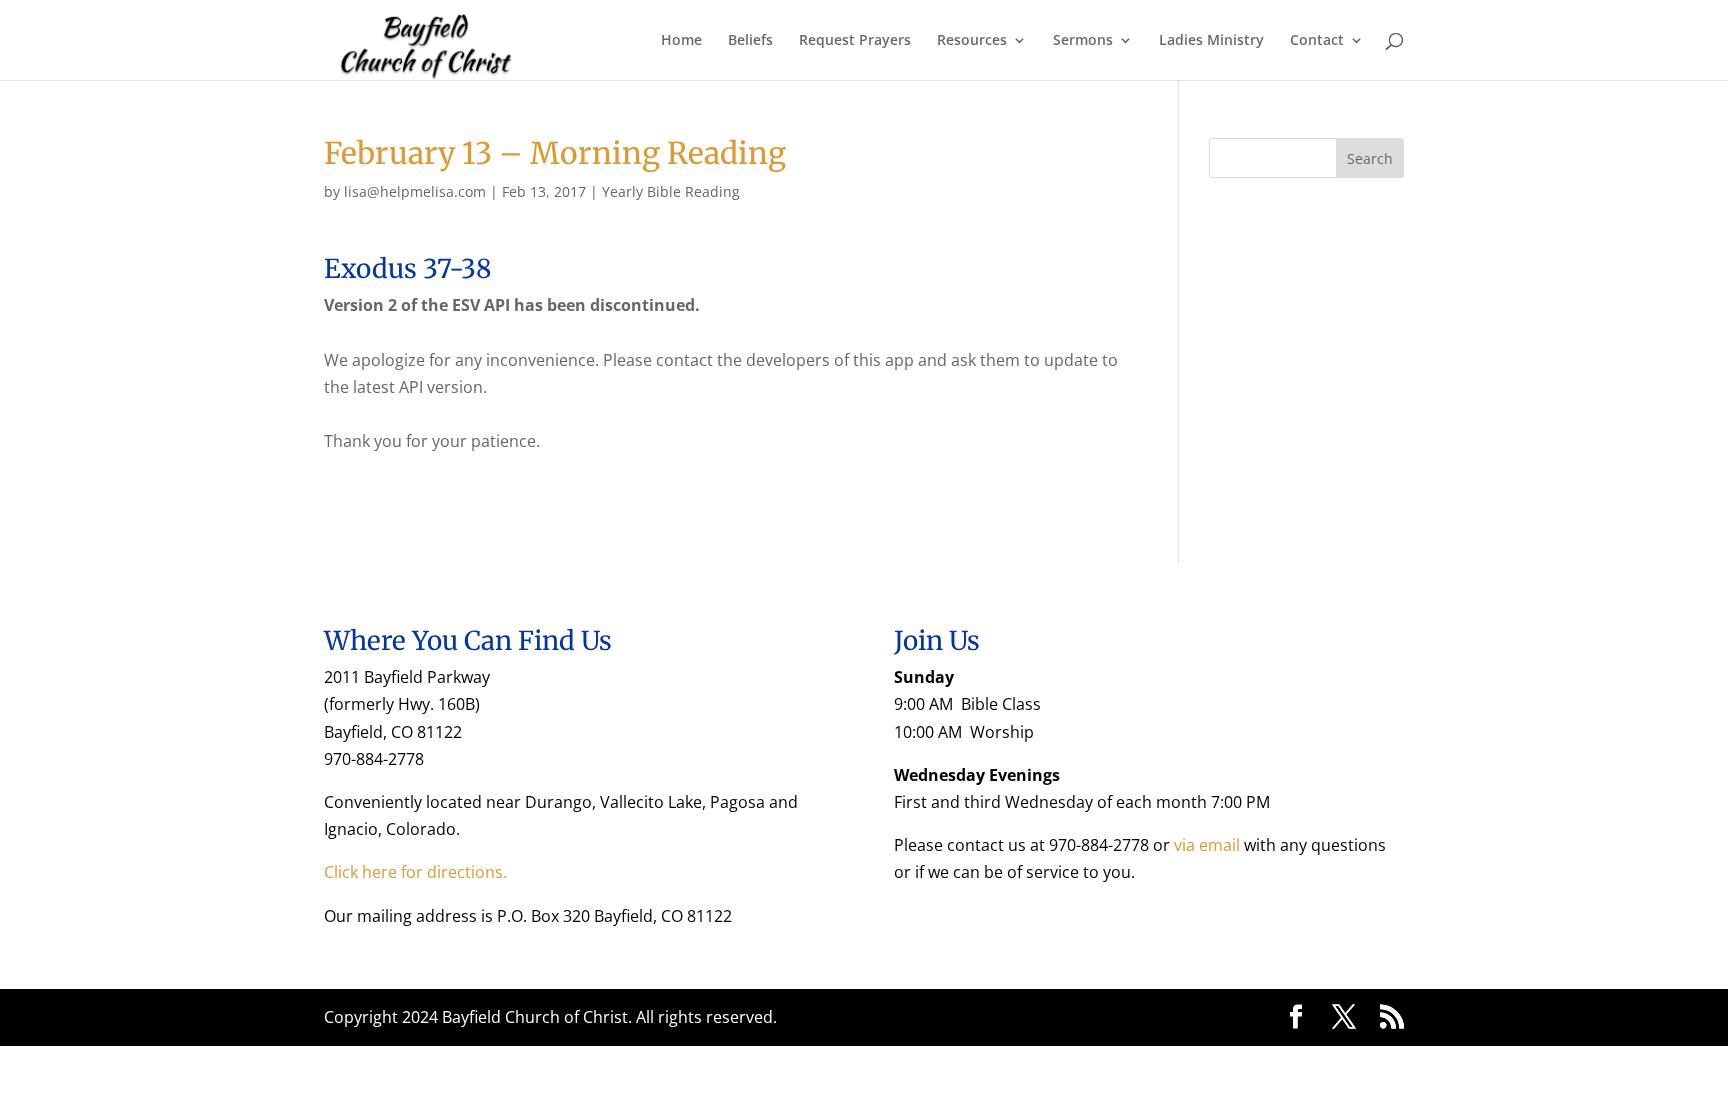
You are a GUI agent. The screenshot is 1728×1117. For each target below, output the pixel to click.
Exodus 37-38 (407, 268)
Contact (1317, 41)
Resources (972, 41)
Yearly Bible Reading (671, 191)
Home (681, 41)
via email (1207, 845)
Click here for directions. (415, 872)
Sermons (1083, 41)
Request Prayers (855, 41)
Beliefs (750, 41)
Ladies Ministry (1211, 41)
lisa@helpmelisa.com (415, 191)
